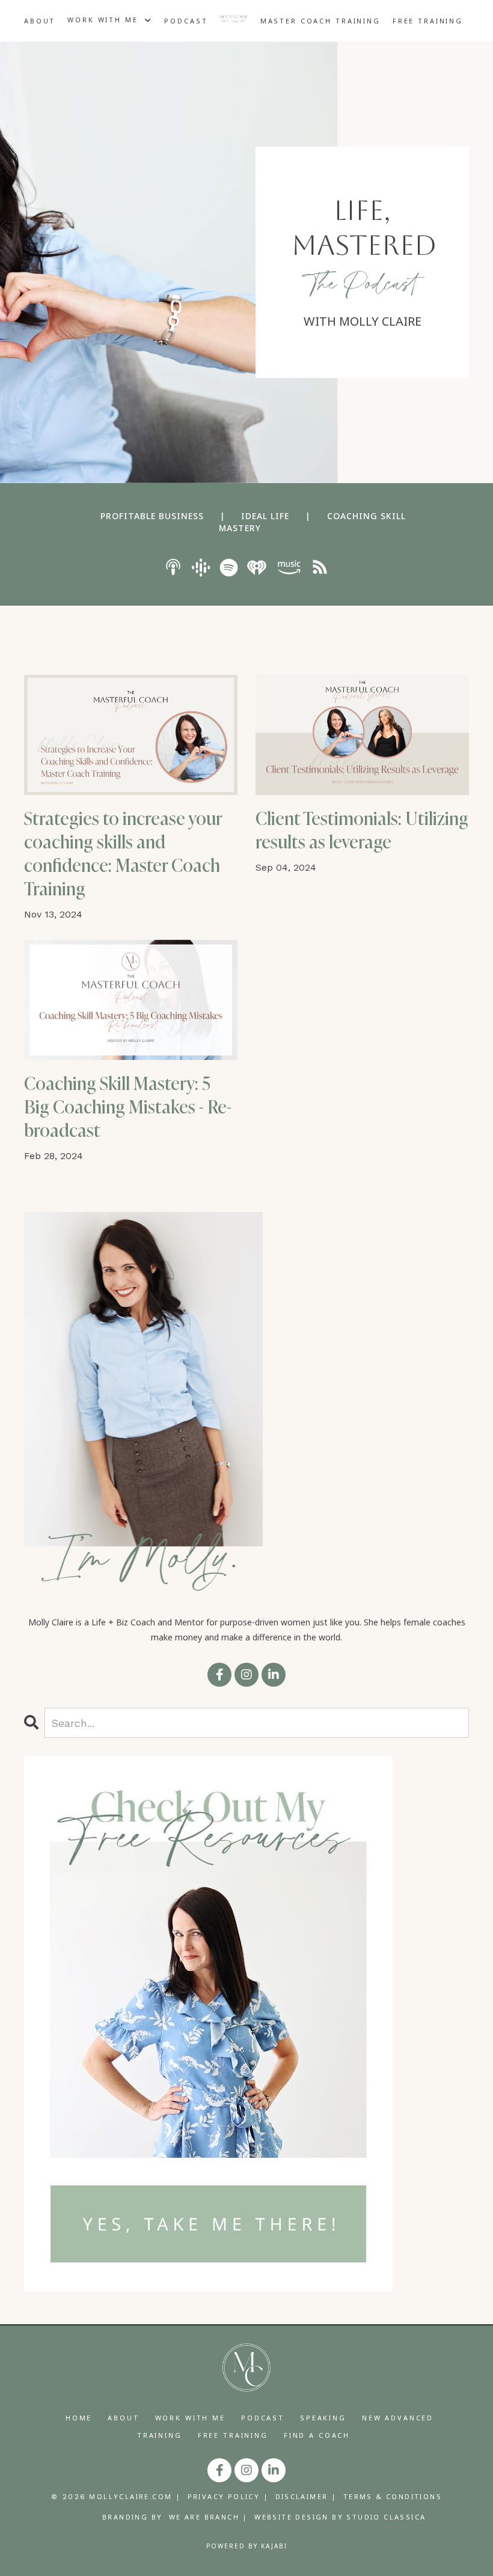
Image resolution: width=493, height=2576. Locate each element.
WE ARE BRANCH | (209, 2517)
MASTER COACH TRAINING (320, 21)
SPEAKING (323, 2418)
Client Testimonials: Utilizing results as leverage (362, 830)
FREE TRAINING (428, 21)
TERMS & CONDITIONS (393, 2496)
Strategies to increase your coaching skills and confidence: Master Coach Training (123, 854)
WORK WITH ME (190, 2418)
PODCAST (186, 21)
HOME (79, 2418)
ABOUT (40, 21)
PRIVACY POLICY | (228, 2496)
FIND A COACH (317, 2435)
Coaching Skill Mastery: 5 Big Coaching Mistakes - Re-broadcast (128, 1107)
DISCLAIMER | (306, 2496)
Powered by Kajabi (247, 2546)
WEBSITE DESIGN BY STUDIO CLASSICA (340, 2517)
